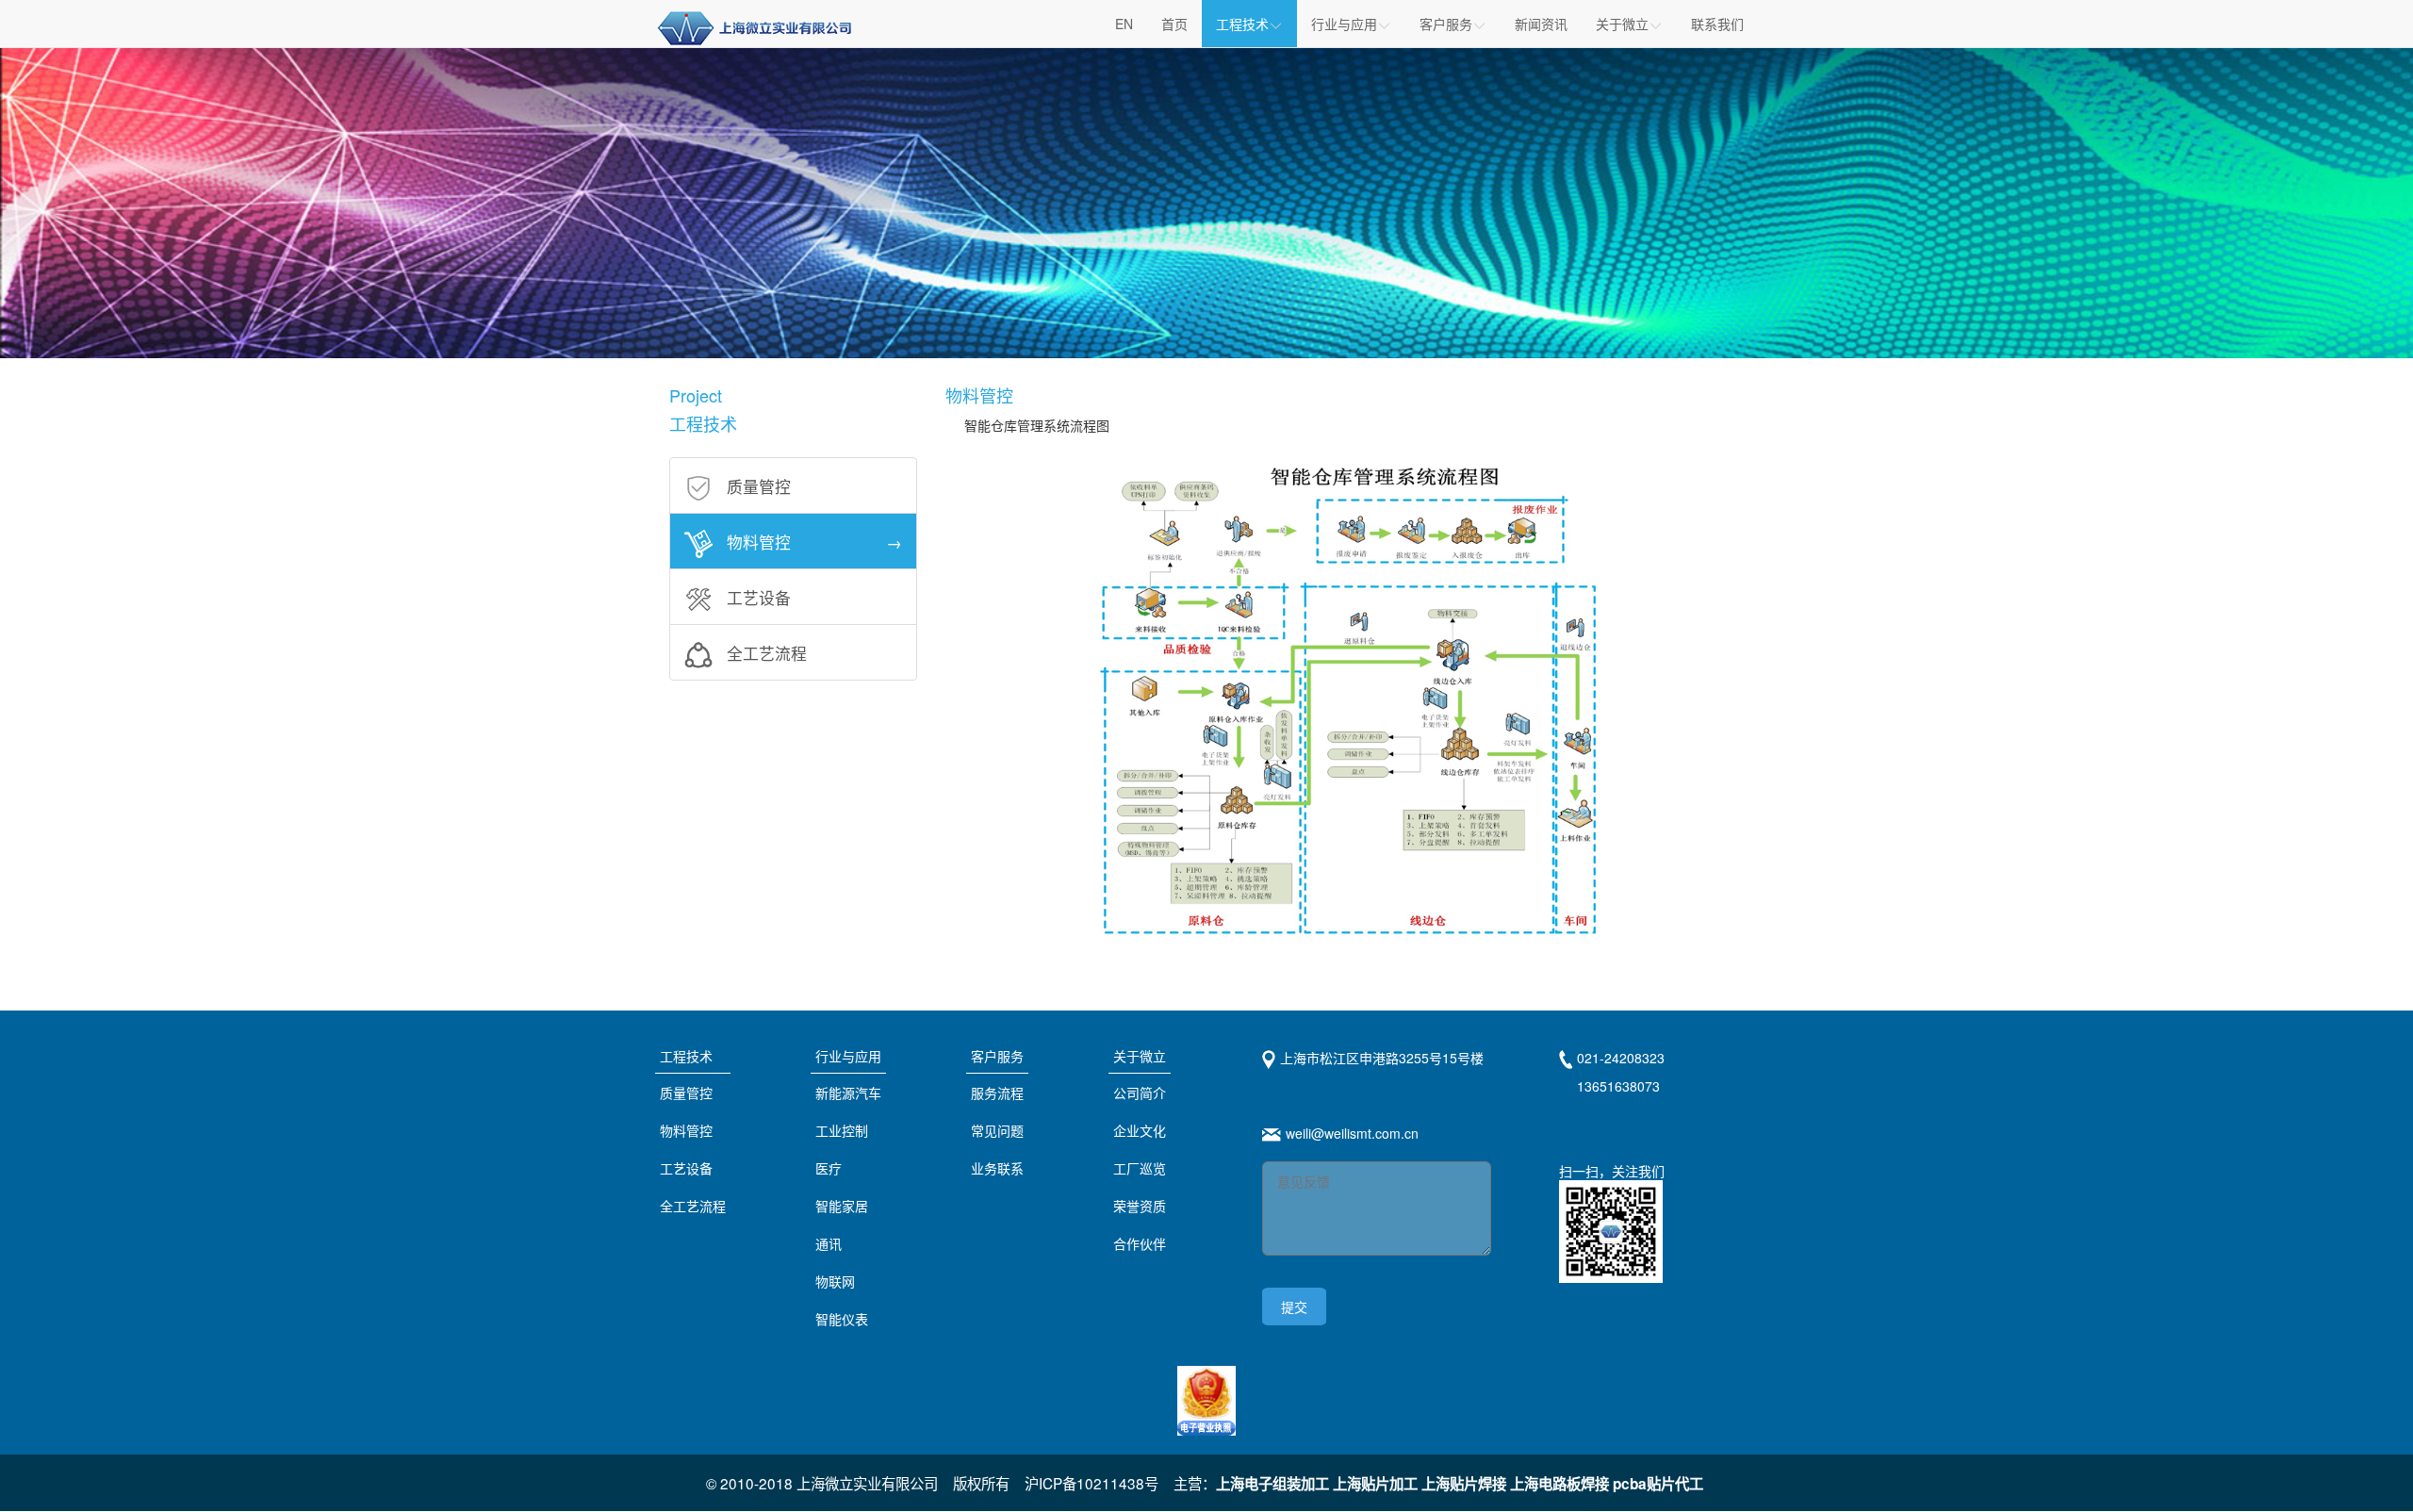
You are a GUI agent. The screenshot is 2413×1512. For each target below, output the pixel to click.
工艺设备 (686, 1168)
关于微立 (1140, 1056)
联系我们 (1717, 24)
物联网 (835, 1281)
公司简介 (1140, 1093)
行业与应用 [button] (1344, 24)
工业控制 (842, 1130)
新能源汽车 (848, 1093)
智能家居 (842, 1206)
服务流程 (997, 1093)
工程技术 (1242, 24)
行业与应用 (848, 1056)
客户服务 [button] (1446, 24)
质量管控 (686, 1093)
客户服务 (997, 1056)
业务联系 (997, 1168)
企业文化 (1140, 1130)
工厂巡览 (1140, 1168)
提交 (1294, 1307)
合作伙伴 (1140, 1243)
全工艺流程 (693, 1206)
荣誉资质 (1140, 1206)
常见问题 (997, 1130)
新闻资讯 (1541, 24)
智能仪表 (842, 1319)
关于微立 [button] (1622, 24)
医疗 (829, 1168)
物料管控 (686, 1130)
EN (1124, 24)
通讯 (829, 1243)
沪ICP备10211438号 (1092, 1483)
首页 (1174, 24)
